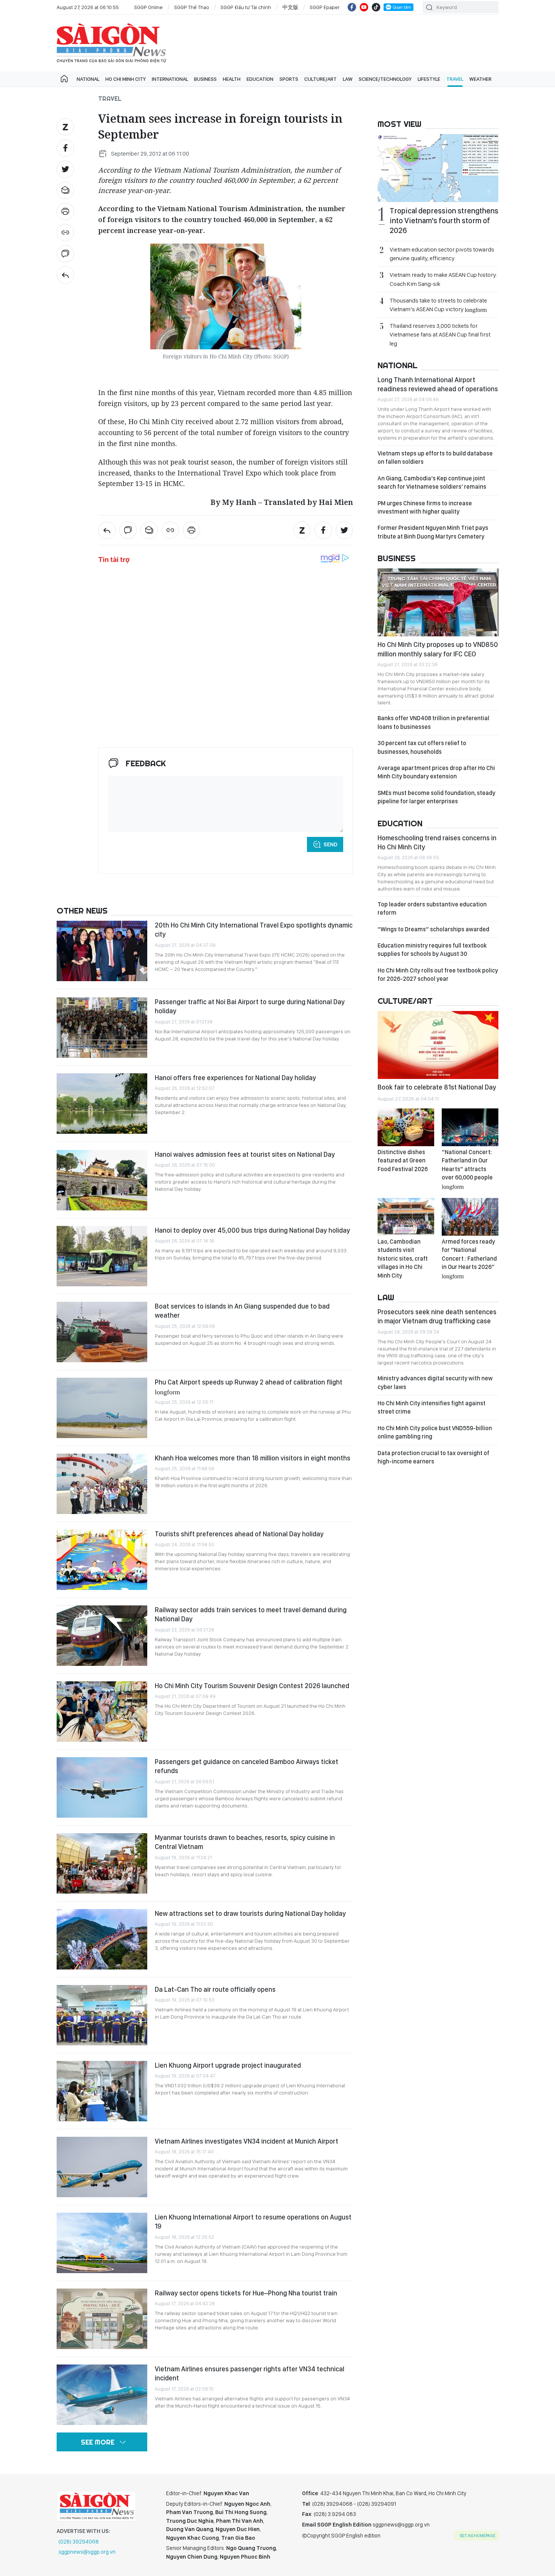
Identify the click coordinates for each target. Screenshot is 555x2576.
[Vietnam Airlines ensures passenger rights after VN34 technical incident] (102, 2395)
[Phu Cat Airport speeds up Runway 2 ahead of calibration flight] (102, 1408)
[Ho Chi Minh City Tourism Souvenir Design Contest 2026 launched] (102, 1712)
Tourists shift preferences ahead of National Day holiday (239, 1534)
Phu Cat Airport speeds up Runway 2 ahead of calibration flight (249, 1386)
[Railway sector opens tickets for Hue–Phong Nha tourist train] (102, 2319)
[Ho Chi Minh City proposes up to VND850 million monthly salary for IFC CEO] (438, 602)
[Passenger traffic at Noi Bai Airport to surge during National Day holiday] (102, 1028)
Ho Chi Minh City (126, 79)
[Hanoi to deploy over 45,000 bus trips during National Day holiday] (102, 1256)
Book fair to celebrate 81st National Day (437, 1087)
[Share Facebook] (65, 148)
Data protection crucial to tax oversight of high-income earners (433, 1457)
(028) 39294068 (79, 2542)
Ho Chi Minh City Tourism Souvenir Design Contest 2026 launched (252, 1686)
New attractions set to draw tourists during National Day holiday (250, 1913)
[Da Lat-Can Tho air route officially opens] (102, 2015)
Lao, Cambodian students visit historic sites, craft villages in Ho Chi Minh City (403, 1259)
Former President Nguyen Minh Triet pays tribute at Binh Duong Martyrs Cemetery (433, 532)
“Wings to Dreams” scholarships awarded (433, 929)
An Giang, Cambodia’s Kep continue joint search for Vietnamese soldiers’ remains (432, 482)
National (88, 79)
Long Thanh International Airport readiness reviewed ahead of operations (438, 384)
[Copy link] (65, 233)
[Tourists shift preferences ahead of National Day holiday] (102, 1560)
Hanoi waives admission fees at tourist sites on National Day (245, 1154)
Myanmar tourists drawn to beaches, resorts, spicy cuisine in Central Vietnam (245, 1842)
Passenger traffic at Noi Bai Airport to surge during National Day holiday (250, 1006)
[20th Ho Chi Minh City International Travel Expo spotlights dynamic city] (102, 951)
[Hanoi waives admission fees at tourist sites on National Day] (102, 1180)
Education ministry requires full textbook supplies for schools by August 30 (432, 950)
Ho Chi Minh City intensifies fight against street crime (432, 1407)
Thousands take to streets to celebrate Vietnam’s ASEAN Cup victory (438, 305)
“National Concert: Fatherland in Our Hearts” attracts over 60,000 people (467, 1169)
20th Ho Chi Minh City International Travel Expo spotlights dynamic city (254, 930)
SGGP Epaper (325, 7)
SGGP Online (148, 7)
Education (260, 79)
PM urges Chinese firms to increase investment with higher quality (425, 507)
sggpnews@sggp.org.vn (87, 2552)
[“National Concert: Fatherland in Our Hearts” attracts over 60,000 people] (470, 1127)
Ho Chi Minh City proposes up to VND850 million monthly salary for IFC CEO (438, 649)
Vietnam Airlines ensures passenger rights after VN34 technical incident (250, 2373)
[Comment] (65, 254)
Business (205, 79)
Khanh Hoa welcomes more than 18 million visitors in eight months (253, 1458)
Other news (82, 911)
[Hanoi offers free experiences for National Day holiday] (102, 1104)
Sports (289, 79)
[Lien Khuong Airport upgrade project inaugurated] (102, 2091)
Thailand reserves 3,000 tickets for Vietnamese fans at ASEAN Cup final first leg (440, 334)
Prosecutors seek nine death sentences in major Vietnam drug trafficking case (437, 1316)
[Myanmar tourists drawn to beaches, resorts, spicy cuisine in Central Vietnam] (102, 1863)
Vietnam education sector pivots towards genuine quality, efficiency (442, 254)
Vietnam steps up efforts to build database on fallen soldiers (435, 458)
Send (331, 844)
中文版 (290, 7)
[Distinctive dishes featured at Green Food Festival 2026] (406, 1127)
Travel (455, 79)
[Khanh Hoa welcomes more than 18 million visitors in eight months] (102, 1484)
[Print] (65, 211)
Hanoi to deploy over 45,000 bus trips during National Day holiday (252, 1230)
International (170, 79)
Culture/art (321, 79)
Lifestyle (429, 79)
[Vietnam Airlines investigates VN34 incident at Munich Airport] (102, 2167)
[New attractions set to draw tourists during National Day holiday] (102, 1939)
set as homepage (477, 2536)
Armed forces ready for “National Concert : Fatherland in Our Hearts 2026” (469, 1258)
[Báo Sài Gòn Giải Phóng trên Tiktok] (376, 7)
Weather (480, 79)
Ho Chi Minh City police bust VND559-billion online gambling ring (435, 1432)
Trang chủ (64, 79)
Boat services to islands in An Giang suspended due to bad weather (242, 1311)
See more (98, 2442)
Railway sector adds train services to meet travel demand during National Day (251, 1614)
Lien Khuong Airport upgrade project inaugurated (228, 2065)
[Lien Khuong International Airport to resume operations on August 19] (102, 2243)
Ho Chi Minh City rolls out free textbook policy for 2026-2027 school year (438, 975)
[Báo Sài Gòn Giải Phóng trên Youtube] (364, 7)
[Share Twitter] (65, 169)
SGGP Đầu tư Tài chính (246, 7)
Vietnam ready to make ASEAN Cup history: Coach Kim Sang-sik (443, 279)
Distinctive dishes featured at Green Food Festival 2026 (403, 1161)
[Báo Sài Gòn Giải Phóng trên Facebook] (352, 7)
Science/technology (385, 79)
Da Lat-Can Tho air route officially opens (215, 1989)
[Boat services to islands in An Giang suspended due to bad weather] (102, 1332)
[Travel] (65, 275)
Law (348, 79)
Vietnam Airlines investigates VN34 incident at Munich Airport (247, 2141)
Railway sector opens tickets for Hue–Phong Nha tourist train (246, 2293)
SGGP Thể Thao (192, 7)
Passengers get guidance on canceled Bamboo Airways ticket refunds (247, 1766)
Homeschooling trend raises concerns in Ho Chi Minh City (437, 842)
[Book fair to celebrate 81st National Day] (438, 1045)
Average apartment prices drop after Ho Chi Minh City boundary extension (436, 772)
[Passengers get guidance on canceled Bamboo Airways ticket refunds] (102, 1787)
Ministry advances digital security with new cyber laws (435, 1382)
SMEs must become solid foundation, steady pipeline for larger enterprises (436, 797)
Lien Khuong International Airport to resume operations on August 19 (253, 2222)
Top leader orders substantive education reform (432, 908)
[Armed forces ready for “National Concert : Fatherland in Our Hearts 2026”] (470, 1217)
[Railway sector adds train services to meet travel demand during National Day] (102, 1636)
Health (232, 79)
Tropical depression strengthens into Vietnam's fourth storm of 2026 (444, 221)
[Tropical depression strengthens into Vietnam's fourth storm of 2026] (438, 168)
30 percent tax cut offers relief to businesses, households (422, 747)
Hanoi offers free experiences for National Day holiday (235, 1078)
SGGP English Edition (111, 43)
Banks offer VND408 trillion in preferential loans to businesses (433, 722)
